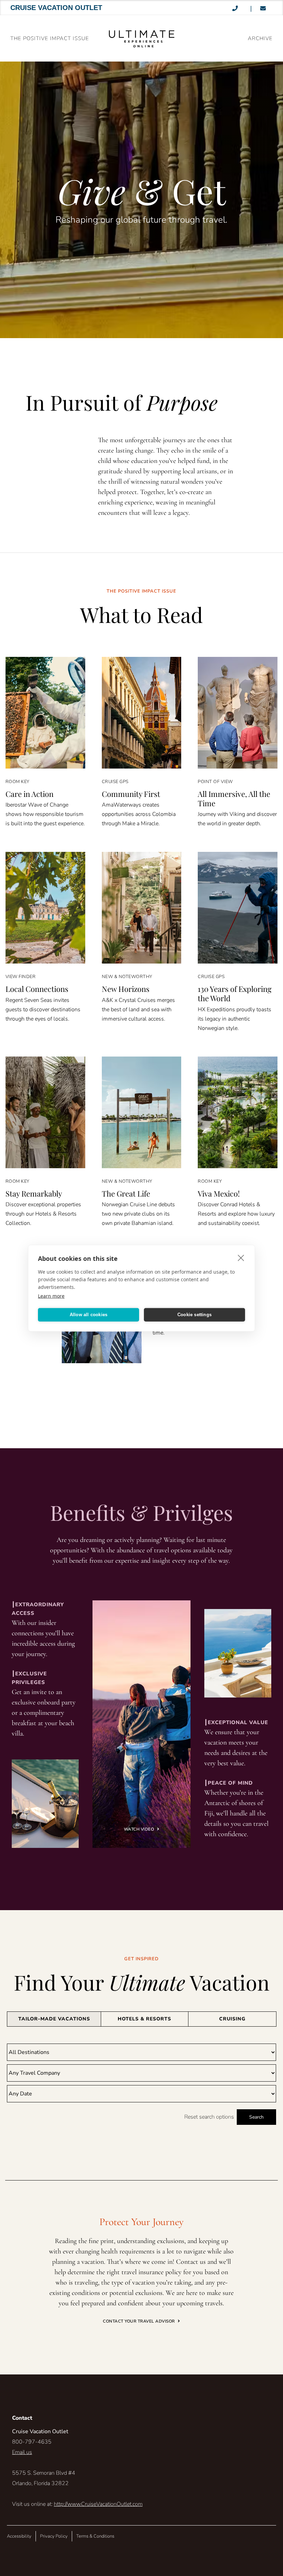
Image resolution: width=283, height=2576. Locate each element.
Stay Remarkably (34, 1193)
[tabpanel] (141, 2084)
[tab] (54, 2019)
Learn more (51, 1296)
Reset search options (209, 2117)
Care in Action (30, 794)
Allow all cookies (89, 1315)
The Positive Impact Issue (50, 38)
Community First (131, 794)
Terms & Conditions (95, 2536)
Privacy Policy (54, 2536)
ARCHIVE (260, 38)
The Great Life (126, 1193)
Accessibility (19, 2536)
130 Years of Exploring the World (235, 993)
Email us (22, 2452)
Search (256, 2117)
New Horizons (126, 989)
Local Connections (37, 989)
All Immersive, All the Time (234, 798)
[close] (241, 1257)
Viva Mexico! (219, 1193)
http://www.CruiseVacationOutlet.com (98, 2504)
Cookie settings (194, 1315)
